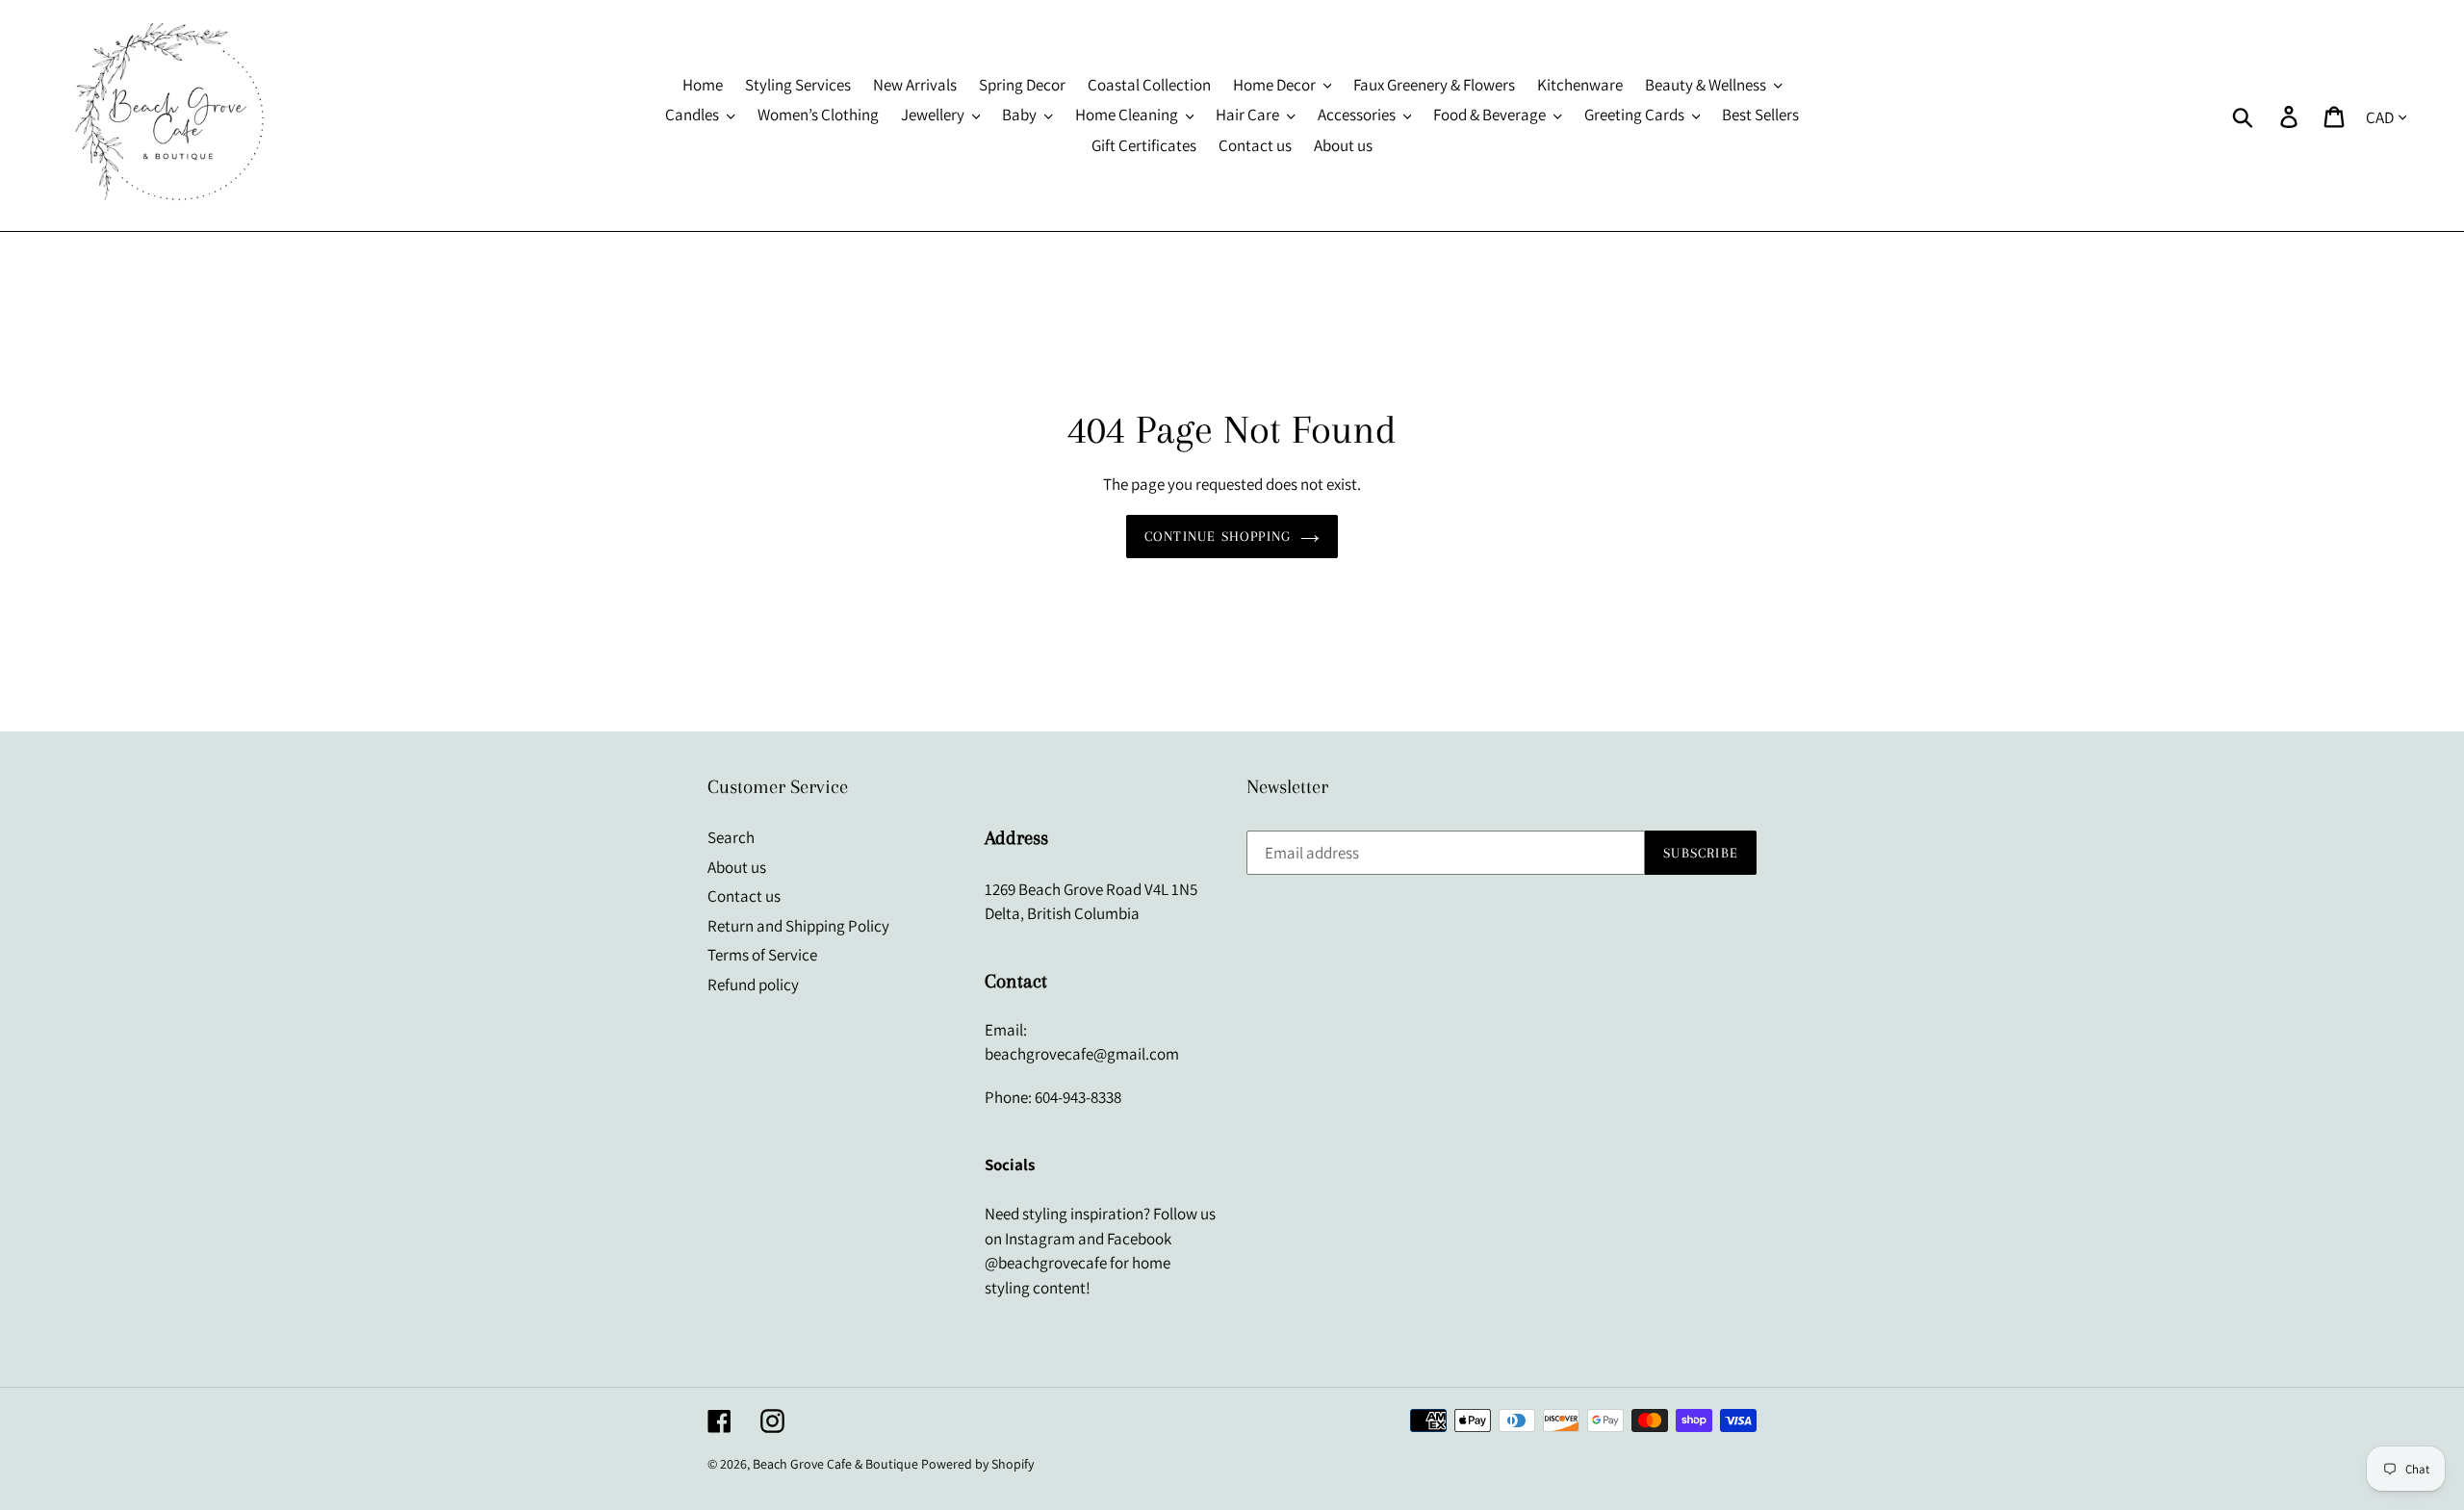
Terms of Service (762, 955)
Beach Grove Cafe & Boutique (835, 1464)
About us (737, 867)
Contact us (744, 896)
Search (731, 837)
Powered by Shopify (977, 1464)
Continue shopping (1218, 536)
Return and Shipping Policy (798, 926)
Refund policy (753, 985)
